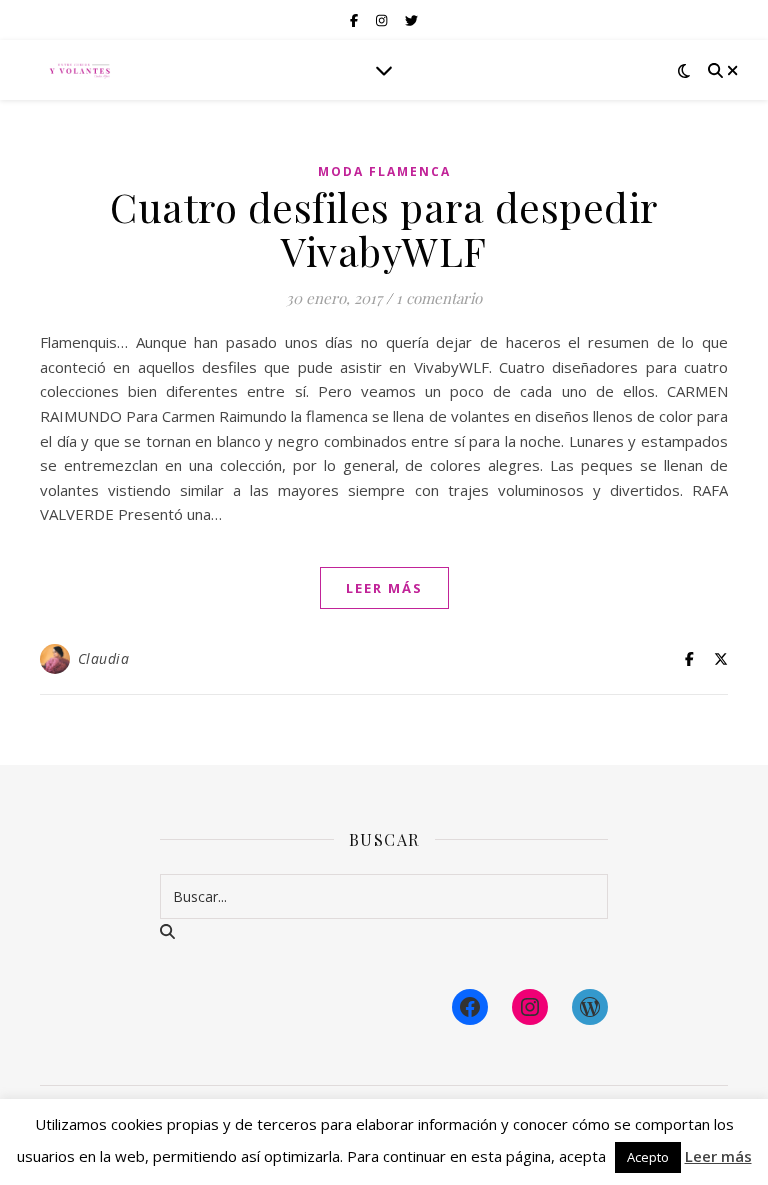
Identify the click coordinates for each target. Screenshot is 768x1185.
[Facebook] (470, 1007)
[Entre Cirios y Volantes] (80, 70)
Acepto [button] (648, 1157)
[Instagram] (530, 1007)
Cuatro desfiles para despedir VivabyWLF (384, 228)
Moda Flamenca (384, 171)
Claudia (104, 658)
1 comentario (439, 298)
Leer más (718, 1156)
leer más (384, 588)
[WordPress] (590, 1007)
